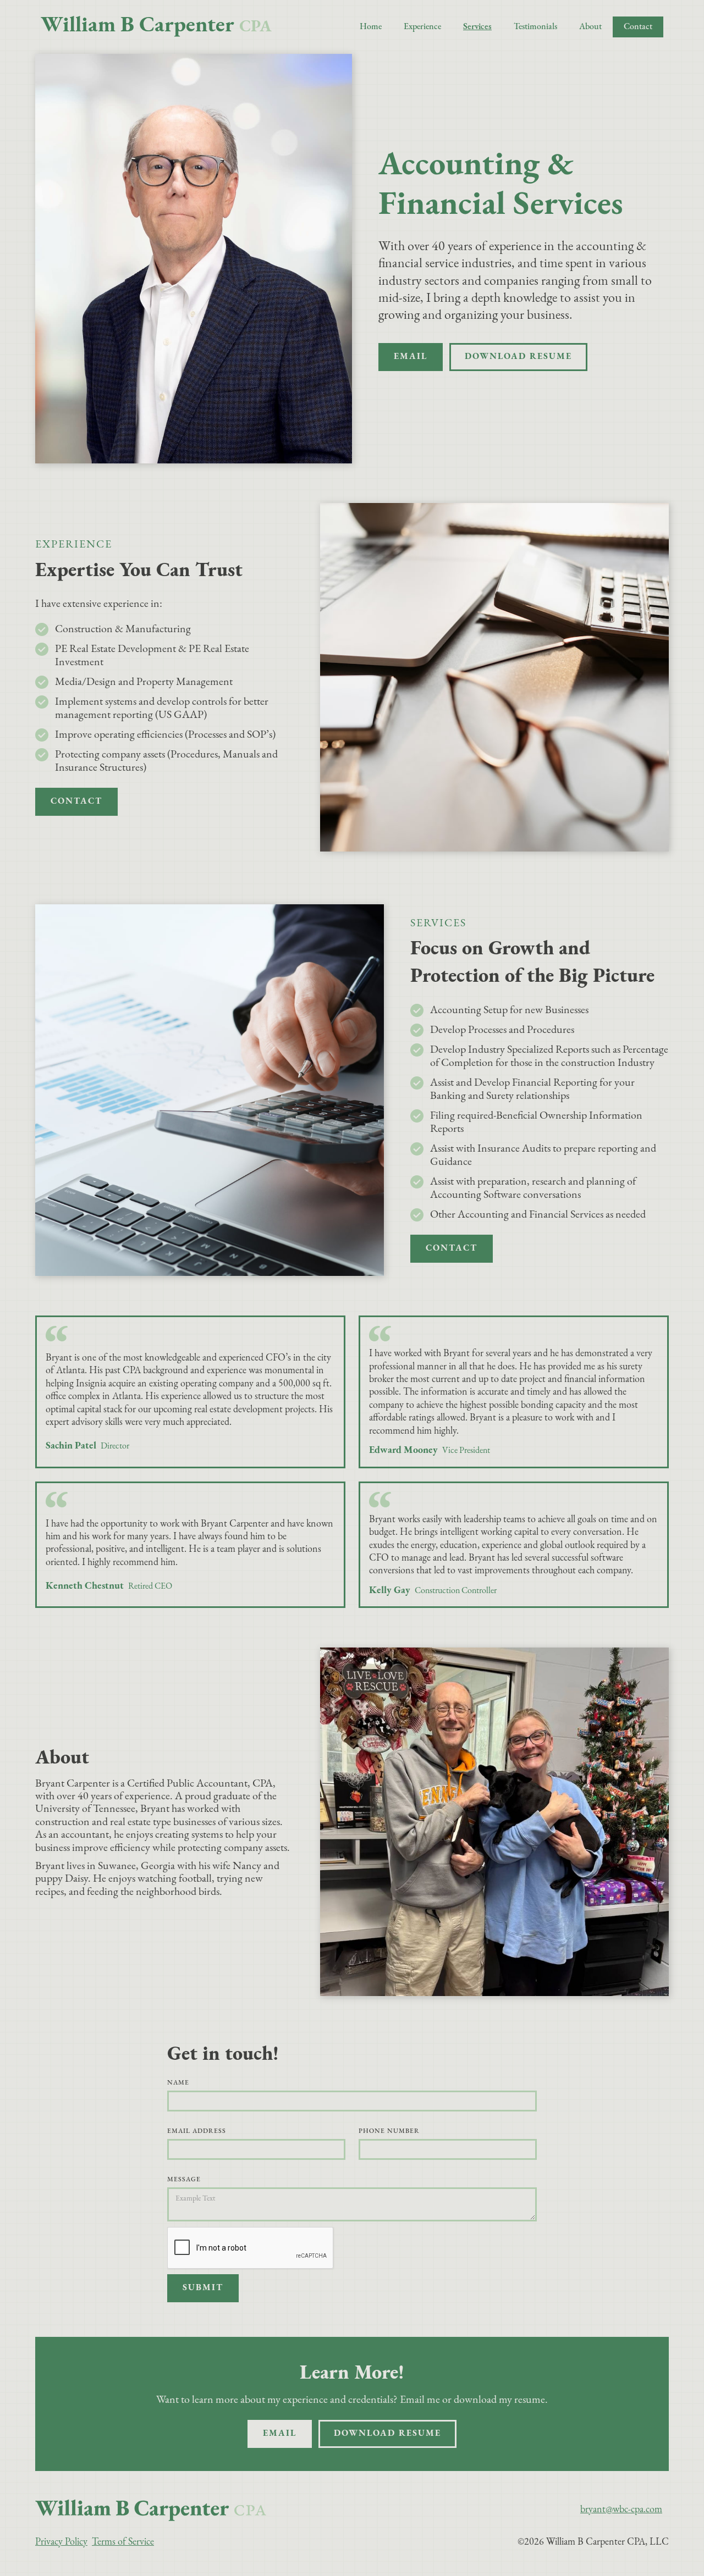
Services (477, 27)
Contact (638, 27)
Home (371, 27)
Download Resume (518, 357)
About (590, 27)
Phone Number (389, 2131)
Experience (422, 27)
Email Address (197, 2131)
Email (411, 357)
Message (184, 2180)
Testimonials (535, 27)
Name (178, 2083)
